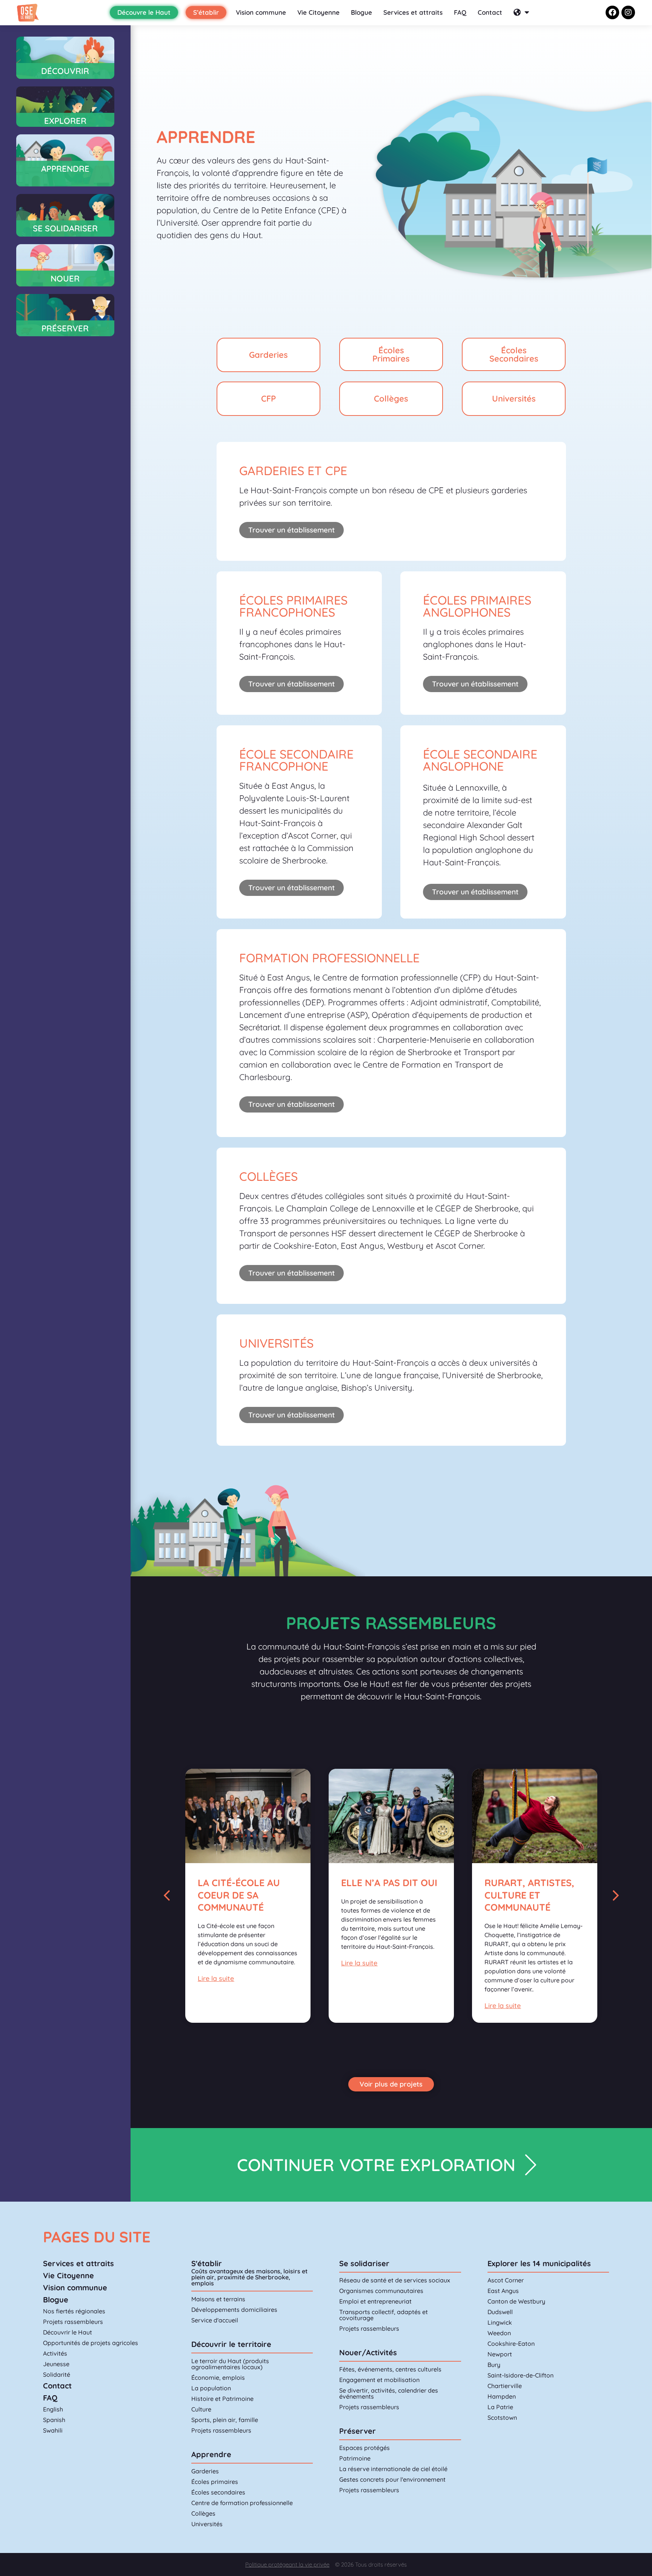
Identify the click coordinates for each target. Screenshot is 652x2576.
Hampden (502, 2396)
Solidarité (57, 2374)
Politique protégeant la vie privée (287, 2564)
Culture (201, 2409)
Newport (500, 2354)
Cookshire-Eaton (511, 2344)
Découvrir (65, 71)
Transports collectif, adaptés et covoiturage (384, 2315)
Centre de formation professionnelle (242, 2503)
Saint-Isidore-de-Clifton (521, 2375)
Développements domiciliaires (234, 2310)
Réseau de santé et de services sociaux (395, 2280)
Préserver (65, 328)
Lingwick (500, 2322)
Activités (55, 2353)
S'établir (207, 2263)
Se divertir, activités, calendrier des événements (389, 2393)
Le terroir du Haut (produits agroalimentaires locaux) (230, 2364)
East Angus (503, 2291)
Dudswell (500, 2312)
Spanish (54, 2420)
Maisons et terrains (218, 2299)
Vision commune (261, 12)
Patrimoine (355, 2458)
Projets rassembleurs (73, 2322)
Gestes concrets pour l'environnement (392, 2479)
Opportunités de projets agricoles (91, 2343)
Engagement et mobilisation (379, 2380)
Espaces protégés (364, 2448)
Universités (207, 2524)
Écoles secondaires (218, 2492)
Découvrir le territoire (231, 2344)
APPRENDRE (65, 169)
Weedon (499, 2333)
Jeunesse (56, 2364)
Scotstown (502, 2418)
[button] (167, 1896)
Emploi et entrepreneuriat (375, 2301)
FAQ (460, 12)
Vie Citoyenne (318, 12)
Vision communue (75, 2287)
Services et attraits (413, 12)
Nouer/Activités (368, 2352)
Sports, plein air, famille (225, 2420)
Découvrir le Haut (68, 2332)
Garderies (205, 2471)
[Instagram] (628, 12)
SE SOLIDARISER (65, 228)
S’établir (206, 12)
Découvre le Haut (144, 12)
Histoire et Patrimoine (222, 2399)
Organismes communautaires (381, 2291)
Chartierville (505, 2386)
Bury (494, 2365)
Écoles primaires (215, 2482)
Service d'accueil (215, 2320)
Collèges (203, 2513)
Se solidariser (364, 2263)
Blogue (361, 12)
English (53, 2409)
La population (211, 2388)
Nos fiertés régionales (74, 2311)
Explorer (65, 121)
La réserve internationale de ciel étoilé (393, 2469)
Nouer (65, 279)
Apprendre (211, 2454)
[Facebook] (612, 12)
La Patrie (500, 2407)
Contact (490, 12)
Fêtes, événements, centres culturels (390, 2369)
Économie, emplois (218, 2377)
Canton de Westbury (516, 2301)
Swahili (53, 2430)
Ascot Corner (506, 2280)
